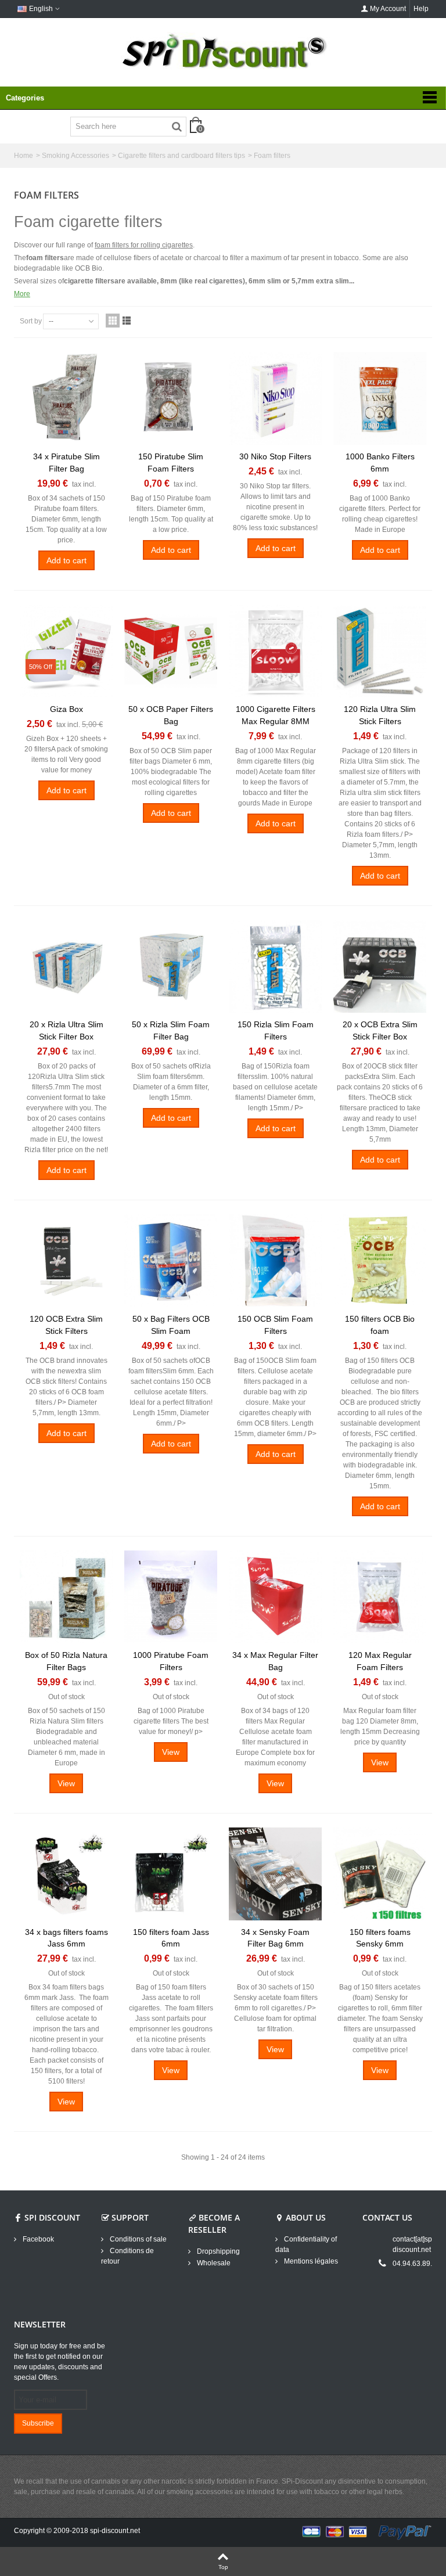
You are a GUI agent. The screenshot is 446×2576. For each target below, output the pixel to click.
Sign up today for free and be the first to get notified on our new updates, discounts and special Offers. (60, 2362)
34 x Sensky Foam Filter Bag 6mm (275, 1938)
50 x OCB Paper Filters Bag (171, 715)
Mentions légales (310, 2261)
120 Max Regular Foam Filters (380, 1661)
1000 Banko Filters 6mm (380, 463)
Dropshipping (217, 2251)
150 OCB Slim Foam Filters (275, 1325)
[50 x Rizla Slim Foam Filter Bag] (171, 966)
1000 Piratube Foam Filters (171, 1661)
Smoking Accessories (75, 156)
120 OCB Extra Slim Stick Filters (66, 1325)
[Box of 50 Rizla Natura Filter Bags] (66, 1597)
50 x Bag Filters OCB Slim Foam (171, 1325)
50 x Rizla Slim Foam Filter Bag (171, 1030)
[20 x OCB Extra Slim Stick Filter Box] (380, 966)
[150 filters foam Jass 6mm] (171, 1874)
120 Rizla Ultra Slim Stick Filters (380, 715)
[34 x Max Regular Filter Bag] (275, 1597)
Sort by (31, 321)
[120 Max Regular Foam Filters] (380, 1597)
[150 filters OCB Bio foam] (380, 1261)
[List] (127, 321)
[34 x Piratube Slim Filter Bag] (66, 398)
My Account (388, 9)
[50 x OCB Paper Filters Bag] (171, 651)
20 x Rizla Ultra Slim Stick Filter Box (66, 1030)
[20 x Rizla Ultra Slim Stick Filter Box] (66, 966)
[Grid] (113, 321)
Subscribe (38, 2423)
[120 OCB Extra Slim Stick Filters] (66, 1261)
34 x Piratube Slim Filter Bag (66, 463)
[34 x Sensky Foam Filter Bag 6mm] (275, 1874)
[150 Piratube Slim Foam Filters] (171, 398)
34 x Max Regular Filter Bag (275, 1661)
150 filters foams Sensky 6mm (380, 1938)
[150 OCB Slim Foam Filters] (275, 1261)
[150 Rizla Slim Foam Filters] (275, 966)
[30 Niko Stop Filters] (275, 398)
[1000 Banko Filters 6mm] (380, 398)
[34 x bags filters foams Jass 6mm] (66, 1874)
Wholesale (213, 2263)
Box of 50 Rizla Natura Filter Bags (66, 1661)
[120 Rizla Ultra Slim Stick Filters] (380, 651)
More (22, 294)
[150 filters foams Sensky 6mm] (380, 1874)
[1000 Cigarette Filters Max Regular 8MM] (275, 651)
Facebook (37, 2239)
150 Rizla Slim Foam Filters (276, 1030)
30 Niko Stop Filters (275, 456)
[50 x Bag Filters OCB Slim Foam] (171, 1261)
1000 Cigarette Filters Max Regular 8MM (276, 715)
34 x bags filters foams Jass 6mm (66, 1938)
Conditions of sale (137, 2239)
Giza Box (66, 709)
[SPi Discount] (223, 51)
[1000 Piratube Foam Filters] (171, 1597)
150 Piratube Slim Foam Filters (171, 463)
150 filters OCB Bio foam (380, 1325)
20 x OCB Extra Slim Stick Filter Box (380, 1030)
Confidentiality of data (306, 2244)
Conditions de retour (127, 2256)
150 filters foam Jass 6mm (171, 1938)
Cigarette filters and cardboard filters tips (181, 156)
